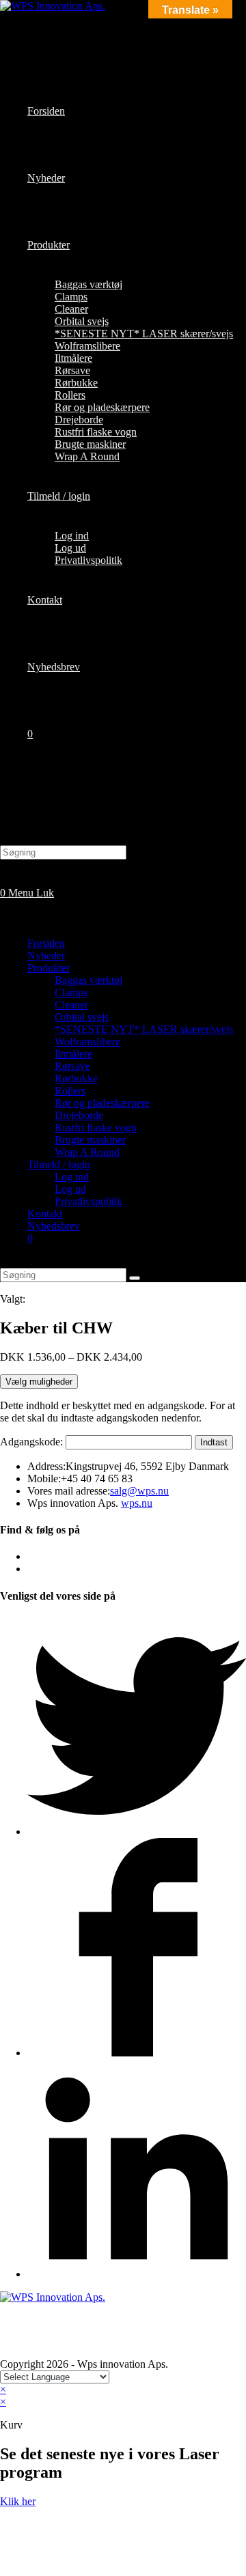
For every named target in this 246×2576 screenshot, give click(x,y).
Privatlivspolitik (88, 1201)
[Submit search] (135, 1278)
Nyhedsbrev (54, 1226)
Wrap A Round (87, 1152)
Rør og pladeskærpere (102, 1103)
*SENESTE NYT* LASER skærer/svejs (144, 1029)
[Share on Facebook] (137, 2053)
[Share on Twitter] (137, 1831)
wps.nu (137, 1503)
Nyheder (46, 956)
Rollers (70, 1091)
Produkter (49, 968)
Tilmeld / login (59, 1164)
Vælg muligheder (39, 1382)
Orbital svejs (82, 1017)
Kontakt (45, 1214)
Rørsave (72, 1066)
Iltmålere (73, 1054)
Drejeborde (79, 1115)
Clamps (71, 992)
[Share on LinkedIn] (137, 2274)
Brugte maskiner (90, 1140)
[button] (18, 2501)
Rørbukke (76, 1078)
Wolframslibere (87, 1042)
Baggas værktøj (88, 980)
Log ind (72, 1177)
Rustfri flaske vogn (96, 1128)
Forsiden (46, 943)
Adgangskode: (33, 1442)
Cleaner (71, 1005)
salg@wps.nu (139, 1491)
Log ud (70, 1189)
